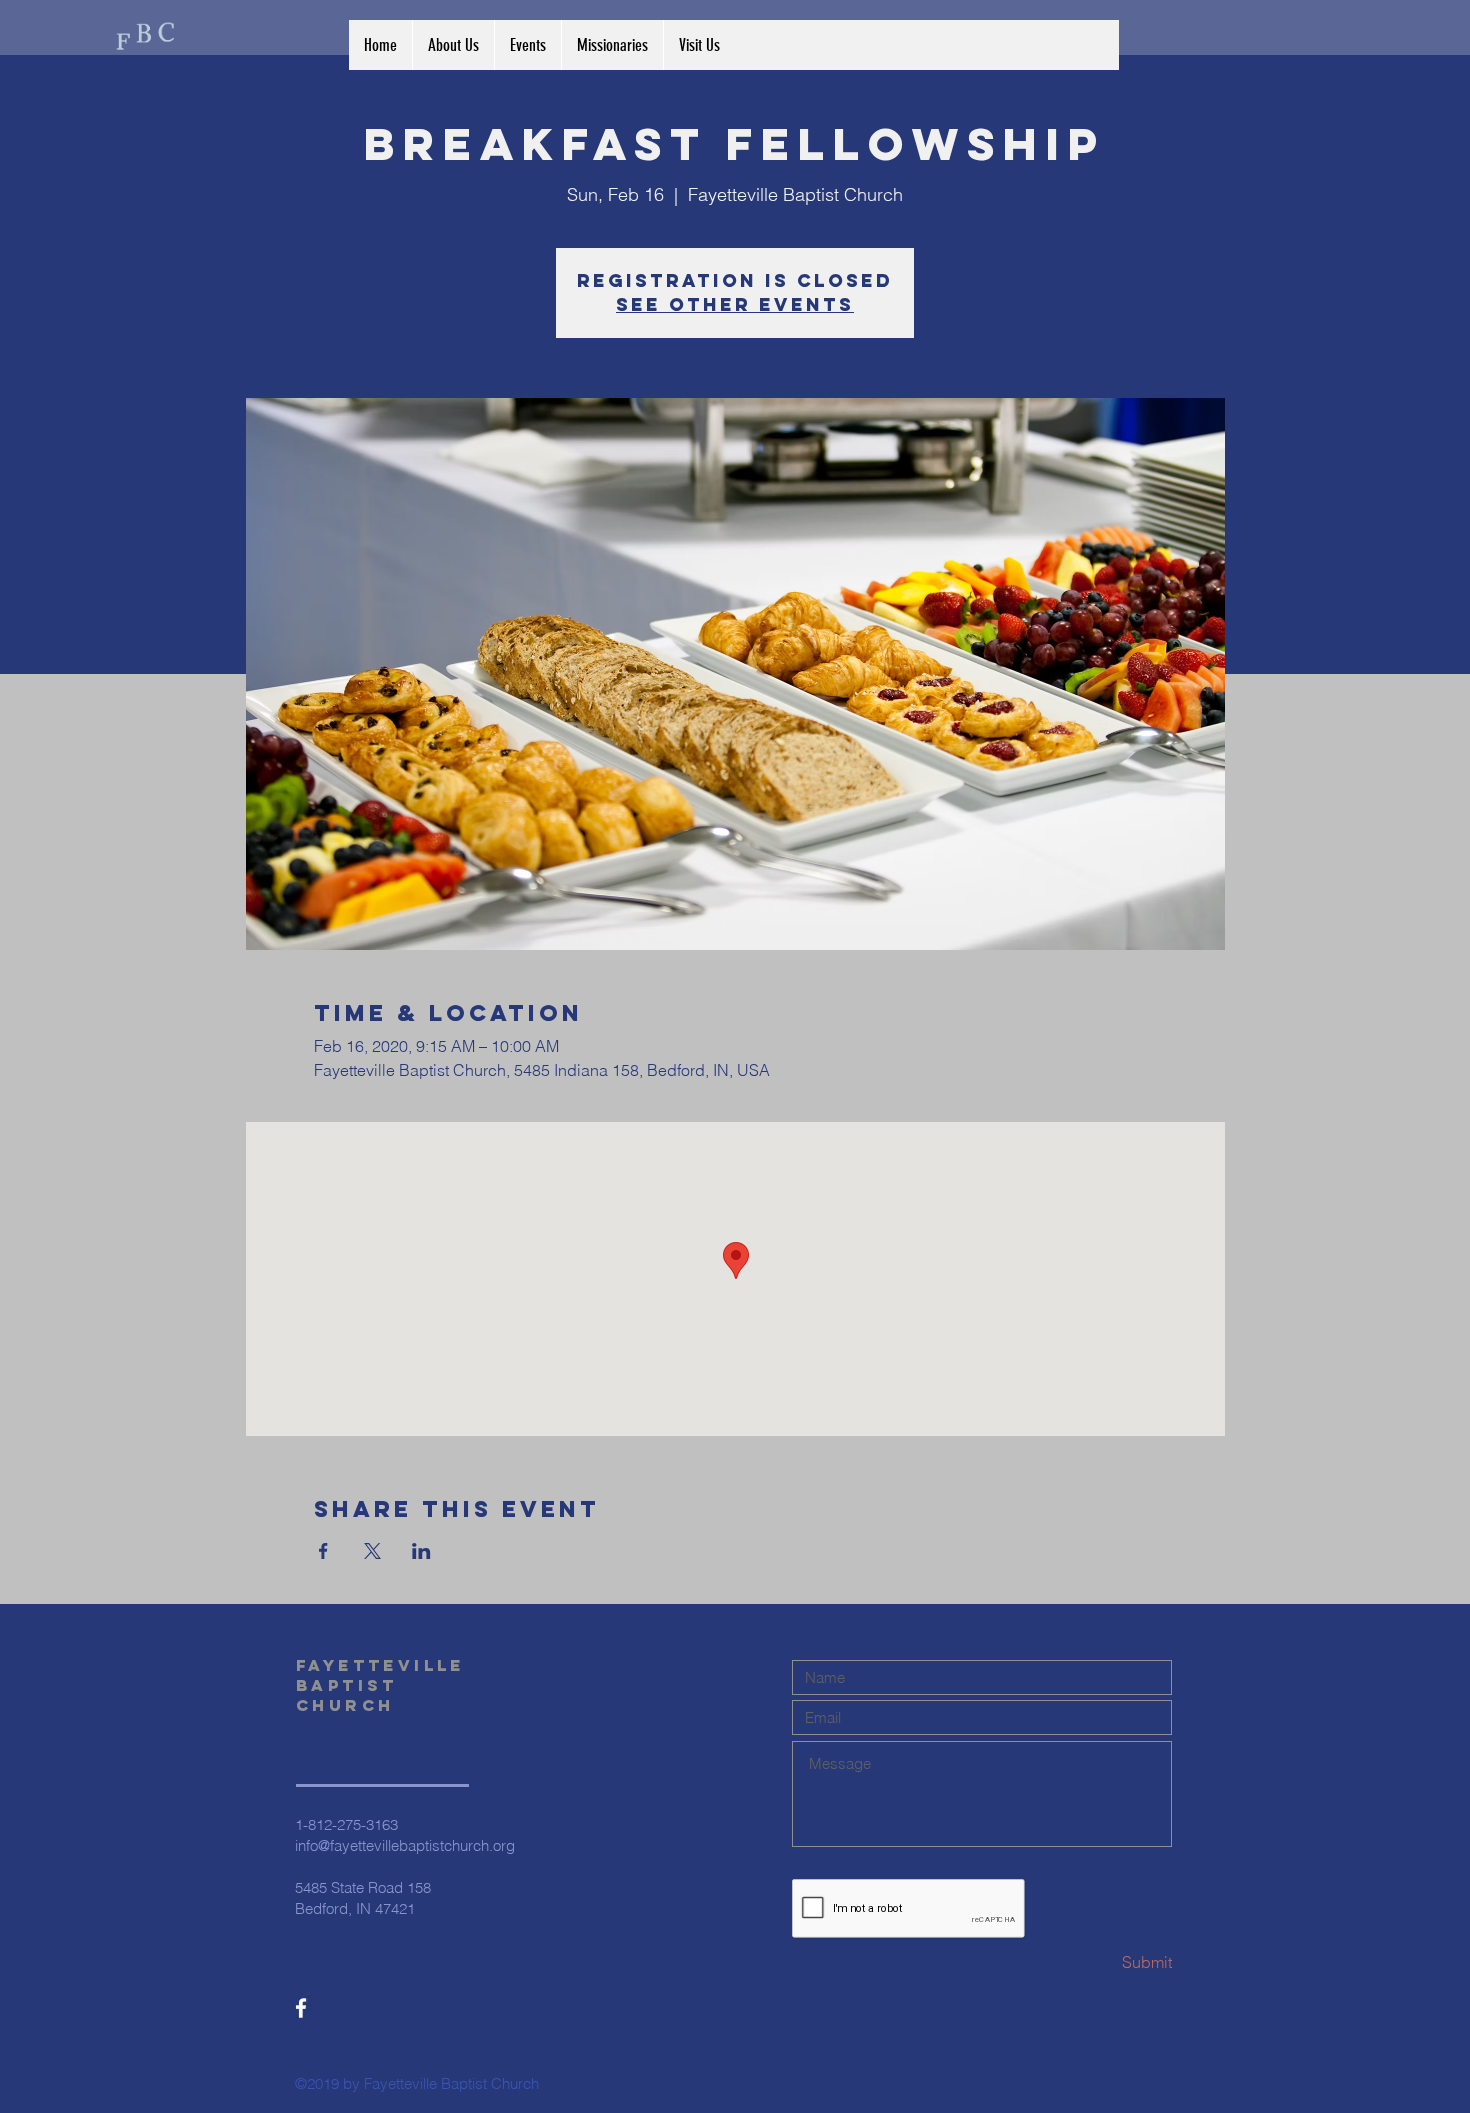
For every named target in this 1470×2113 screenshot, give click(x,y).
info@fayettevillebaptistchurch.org (405, 1845)
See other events (735, 304)
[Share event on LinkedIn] (421, 1551)
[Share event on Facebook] (323, 1551)
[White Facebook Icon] (301, 2008)
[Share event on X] (372, 1551)
